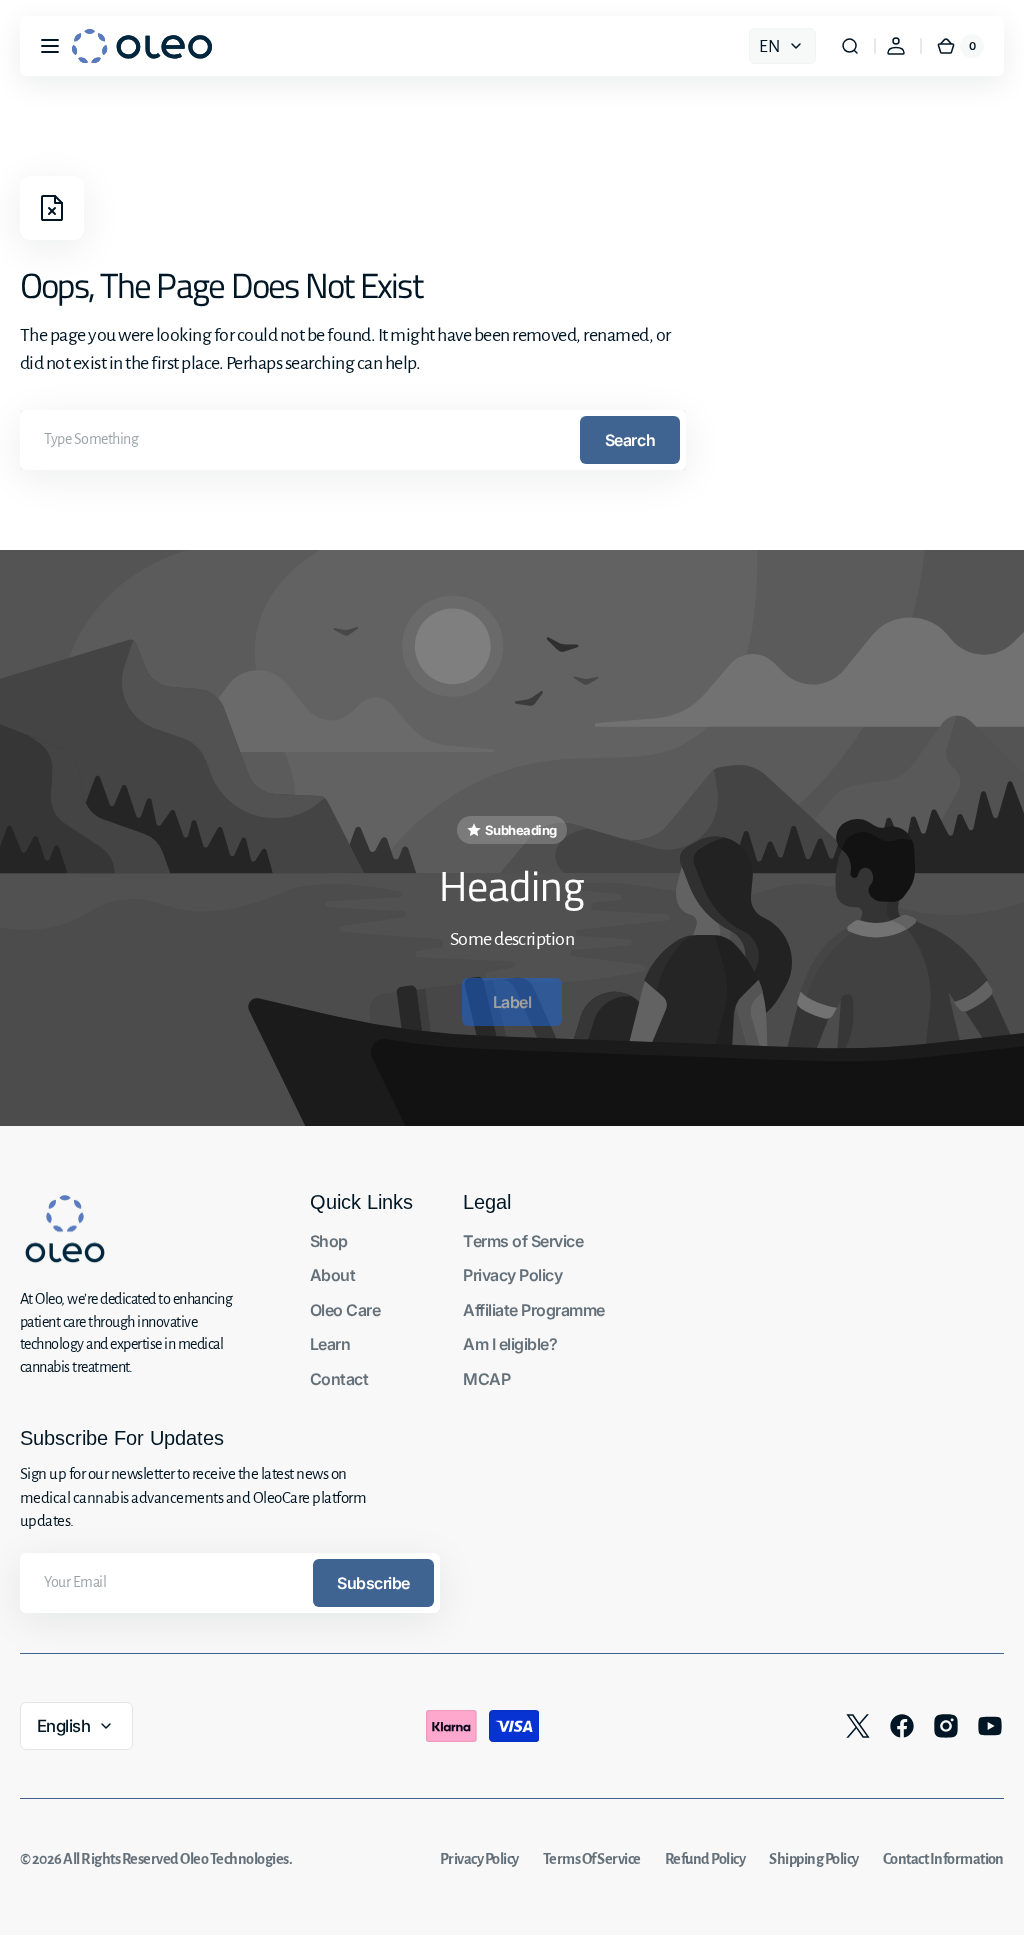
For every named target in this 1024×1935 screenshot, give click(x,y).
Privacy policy (479, 1859)
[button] (50, 46)
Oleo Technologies (234, 1859)
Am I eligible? (510, 1344)
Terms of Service (523, 1241)
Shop (329, 1241)
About (332, 1275)
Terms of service (592, 1859)
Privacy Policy (512, 1275)
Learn (330, 1344)
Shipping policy (813, 1859)
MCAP (486, 1379)
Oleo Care (345, 1310)
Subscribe (373, 1583)
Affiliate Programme (533, 1310)
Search (630, 440)
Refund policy (705, 1859)
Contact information (943, 1859)
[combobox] (353, 440)
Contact (339, 1379)
